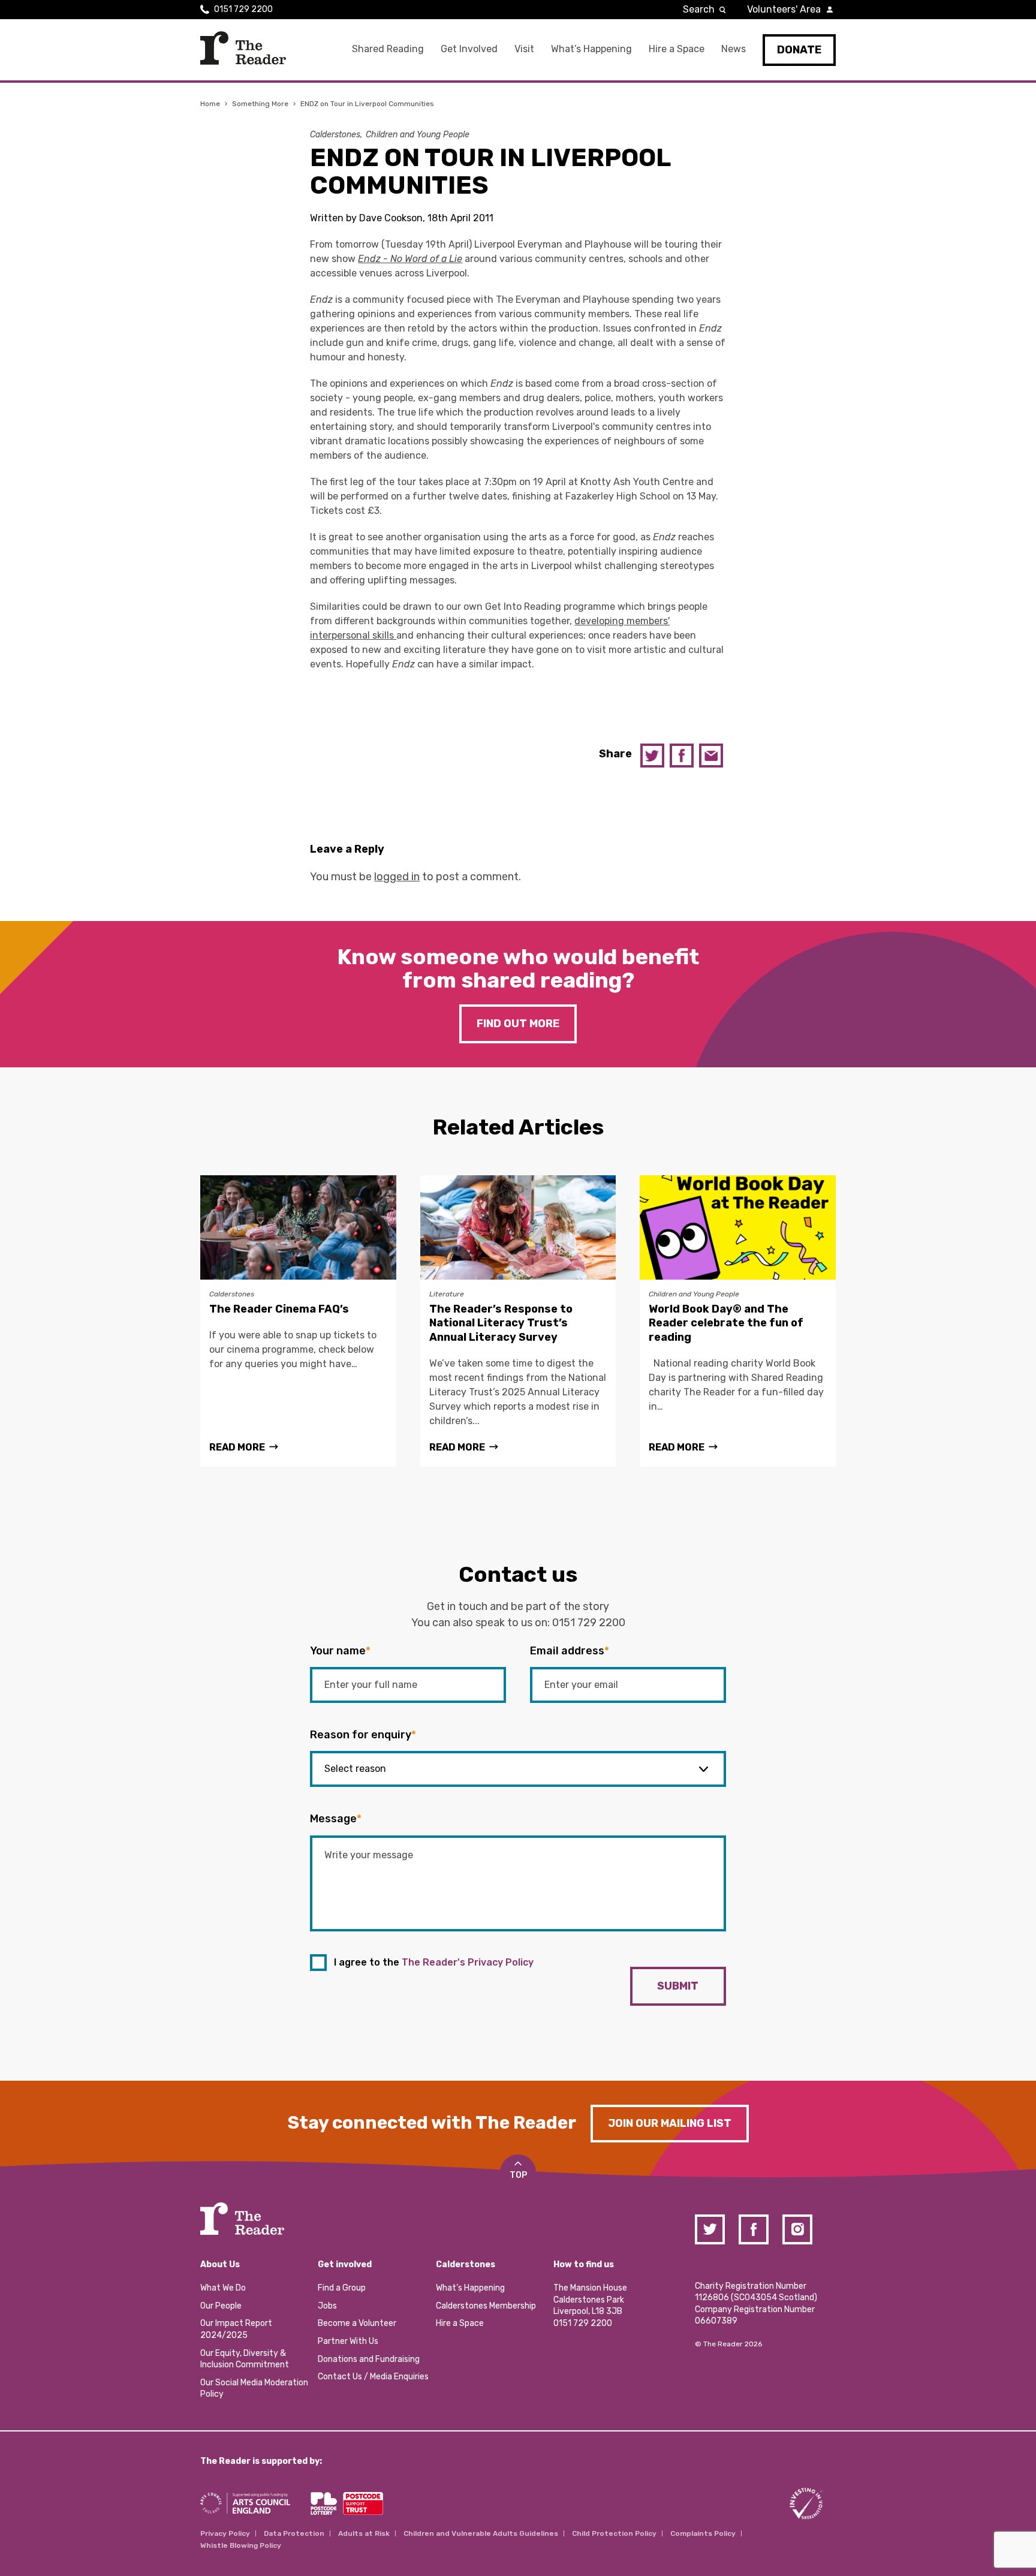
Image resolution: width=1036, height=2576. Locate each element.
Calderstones (335, 135)
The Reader (243, 48)
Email (711, 756)
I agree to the (434, 1962)
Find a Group (342, 2288)
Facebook (682, 756)
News (734, 49)
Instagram (797, 2229)
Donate (799, 50)
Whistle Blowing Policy (241, 2545)
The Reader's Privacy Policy (468, 1962)
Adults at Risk (364, 2533)
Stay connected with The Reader (432, 2123)
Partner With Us (348, 2341)
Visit (524, 49)
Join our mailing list (670, 2123)
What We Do (223, 2288)
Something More (260, 104)
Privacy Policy (225, 2533)
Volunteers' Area (784, 9)
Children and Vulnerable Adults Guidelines (481, 2533)
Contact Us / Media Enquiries (373, 2377)
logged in (397, 877)
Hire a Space (677, 49)
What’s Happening (591, 49)
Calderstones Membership (486, 2306)
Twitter (652, 756)
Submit (678, 1986)
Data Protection (294, 2533)
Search (699, 9)
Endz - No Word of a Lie (410, 259)
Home (210, 104)
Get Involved (469, 49)
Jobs (327, 2306)
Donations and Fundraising (369, 2359)
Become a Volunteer (357, 2323)
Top (518, 2175)
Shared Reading (388, 49)
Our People (221, 2306)
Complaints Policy (703, 2533)
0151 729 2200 (243, 9)
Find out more (518, 1024)
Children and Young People (418, 135)
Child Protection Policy (614, 2533)
